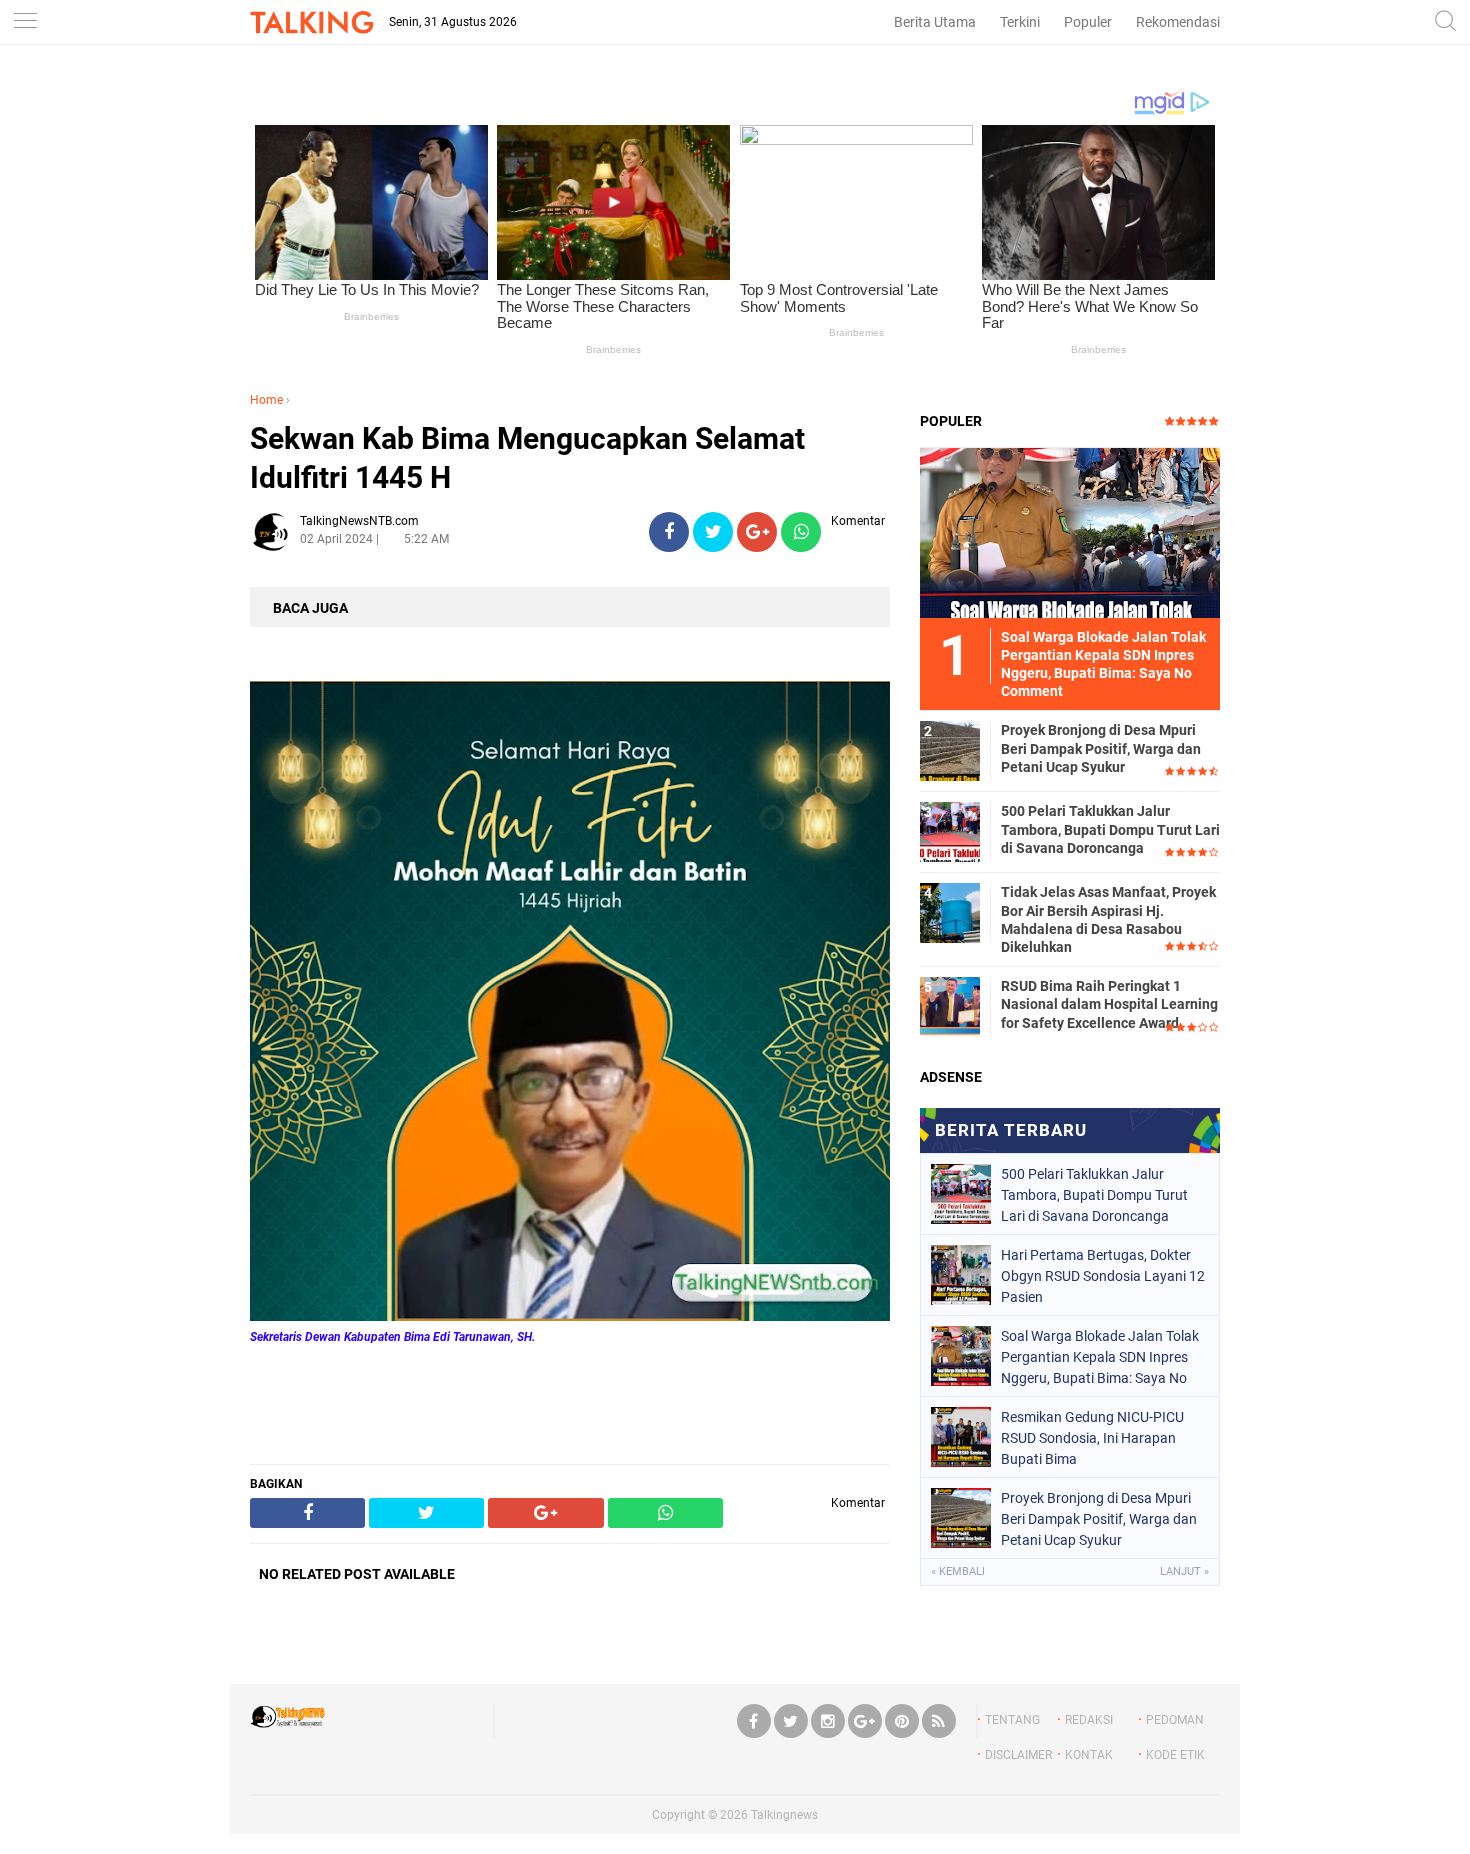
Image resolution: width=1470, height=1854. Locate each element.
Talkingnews (784, 1815)
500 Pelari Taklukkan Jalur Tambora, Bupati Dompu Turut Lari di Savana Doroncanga (1110, 829)
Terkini (1020, 22)
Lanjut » (1184, 1571)
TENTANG (1012, 1720)
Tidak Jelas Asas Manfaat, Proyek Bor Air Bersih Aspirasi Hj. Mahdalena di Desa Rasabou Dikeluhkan (1108, 919)
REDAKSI (1089, 1720)
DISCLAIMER (1018, 1755)
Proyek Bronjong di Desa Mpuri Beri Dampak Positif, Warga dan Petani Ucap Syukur (1101, 748)
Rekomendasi (1178, 22)
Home (266, 400)
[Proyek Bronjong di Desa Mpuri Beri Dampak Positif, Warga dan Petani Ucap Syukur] (950, 750)
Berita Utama (935, 22)
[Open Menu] (25, 22)
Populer (1088, 22)
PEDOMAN (1175, 1720)
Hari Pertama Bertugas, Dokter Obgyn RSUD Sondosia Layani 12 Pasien (1103, 1276)
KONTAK (1089, 1755)
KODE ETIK (1175, 1755)
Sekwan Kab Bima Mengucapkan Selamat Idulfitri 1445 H (527, 458)
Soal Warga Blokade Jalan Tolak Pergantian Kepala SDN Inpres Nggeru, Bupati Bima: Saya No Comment (1100, 1357)
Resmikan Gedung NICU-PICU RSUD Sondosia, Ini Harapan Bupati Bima (1092, 1438)
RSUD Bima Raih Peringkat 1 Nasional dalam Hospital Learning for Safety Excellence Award (1109, 1004)
